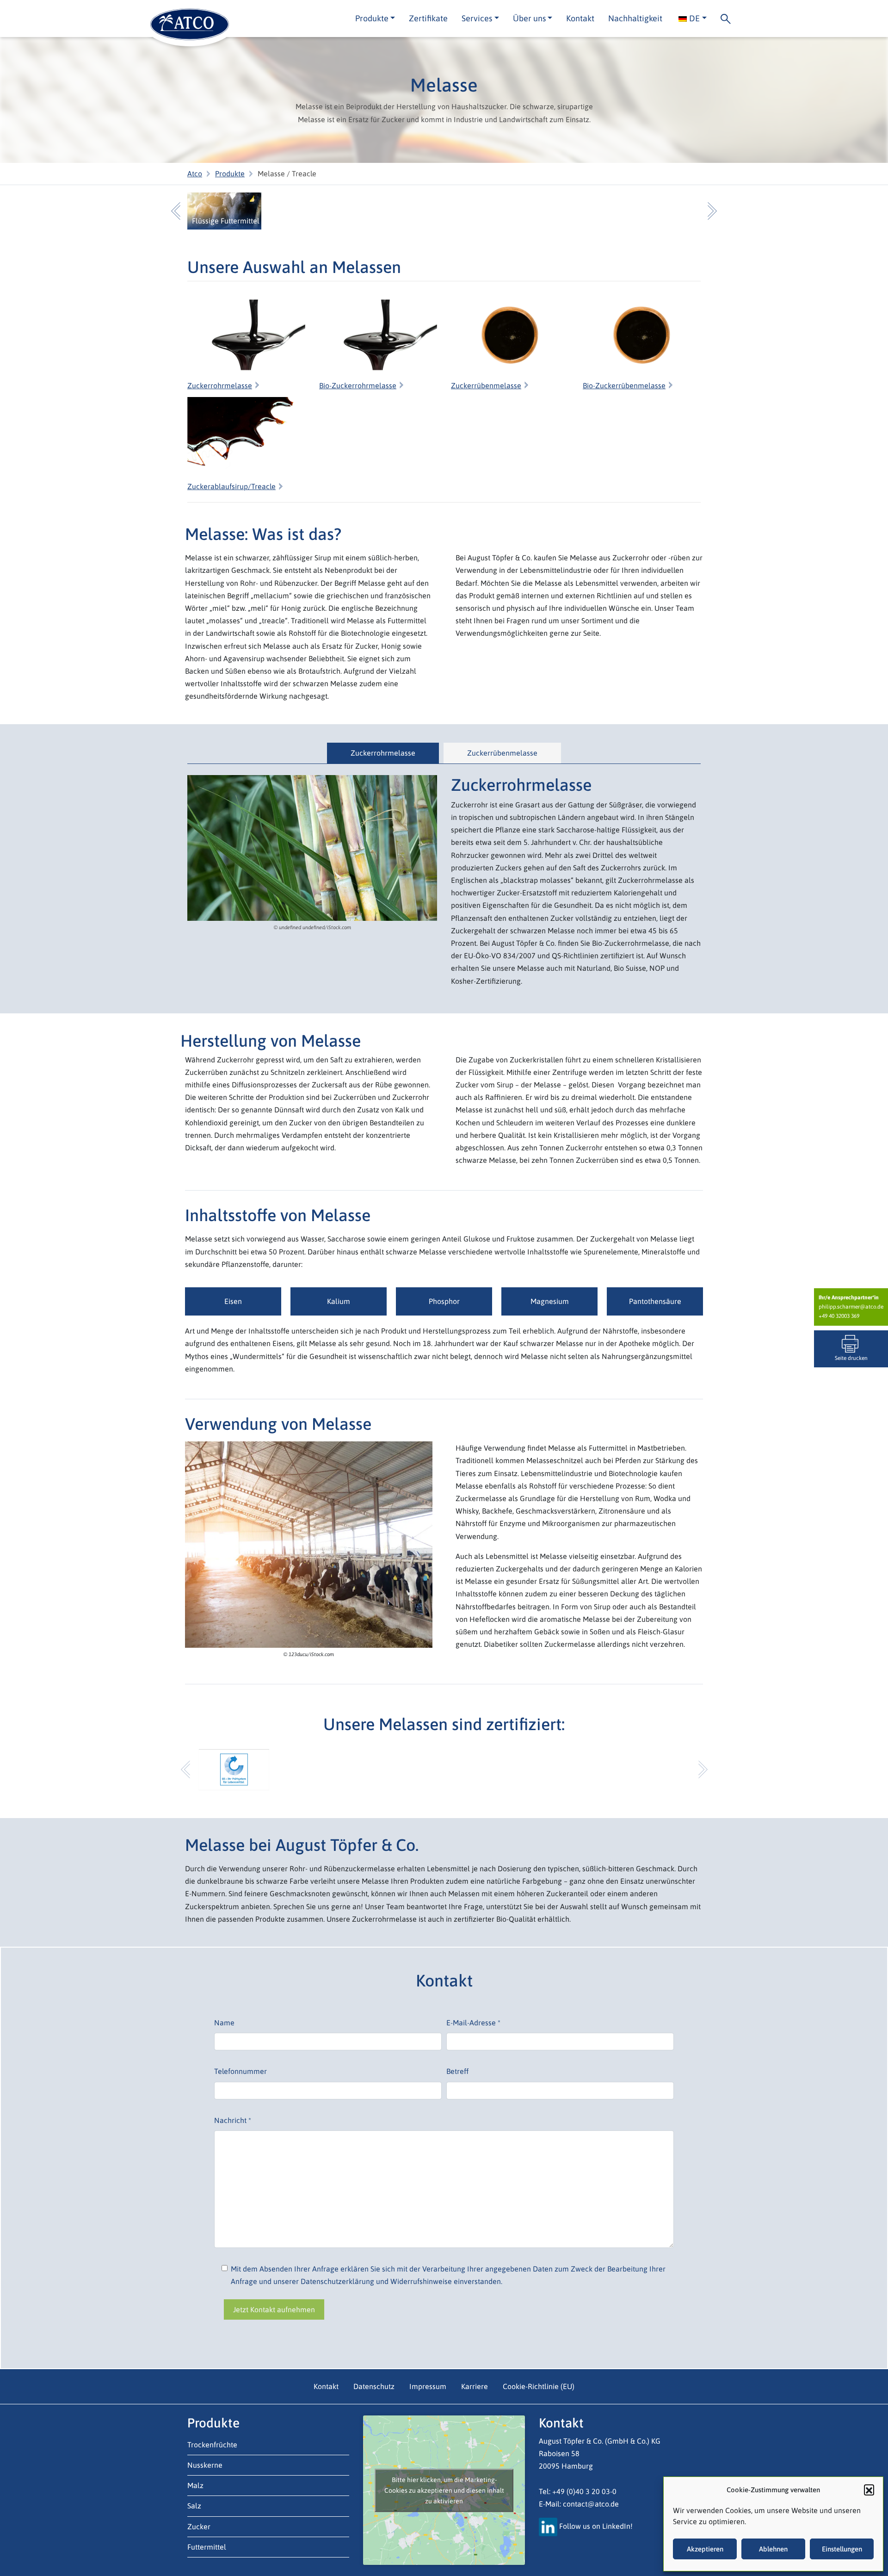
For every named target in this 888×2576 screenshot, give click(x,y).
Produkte (230, 174)
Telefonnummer (240, 2071)
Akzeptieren (705, 2549)
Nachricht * (233, 2120)
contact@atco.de (591, 2504)
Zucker (199, 2526)
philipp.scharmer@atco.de (851, 1307)
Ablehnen (773, 2549)
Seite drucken (851, 1358)
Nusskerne (205, 2465)
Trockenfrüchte (212, 2445)
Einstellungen (842, 2549)
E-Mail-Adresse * (473, 2023)
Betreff (457, 2071)
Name (224, 2023)
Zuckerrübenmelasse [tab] (502, 753)
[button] (869, 2489)
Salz (194, 2506)
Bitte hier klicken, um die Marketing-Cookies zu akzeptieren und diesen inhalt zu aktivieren (444, 2490)
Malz (195, 2485)
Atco (195, 174)
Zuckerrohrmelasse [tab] (383, 753)
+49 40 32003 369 (839, 1316)
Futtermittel (207, 2547)
